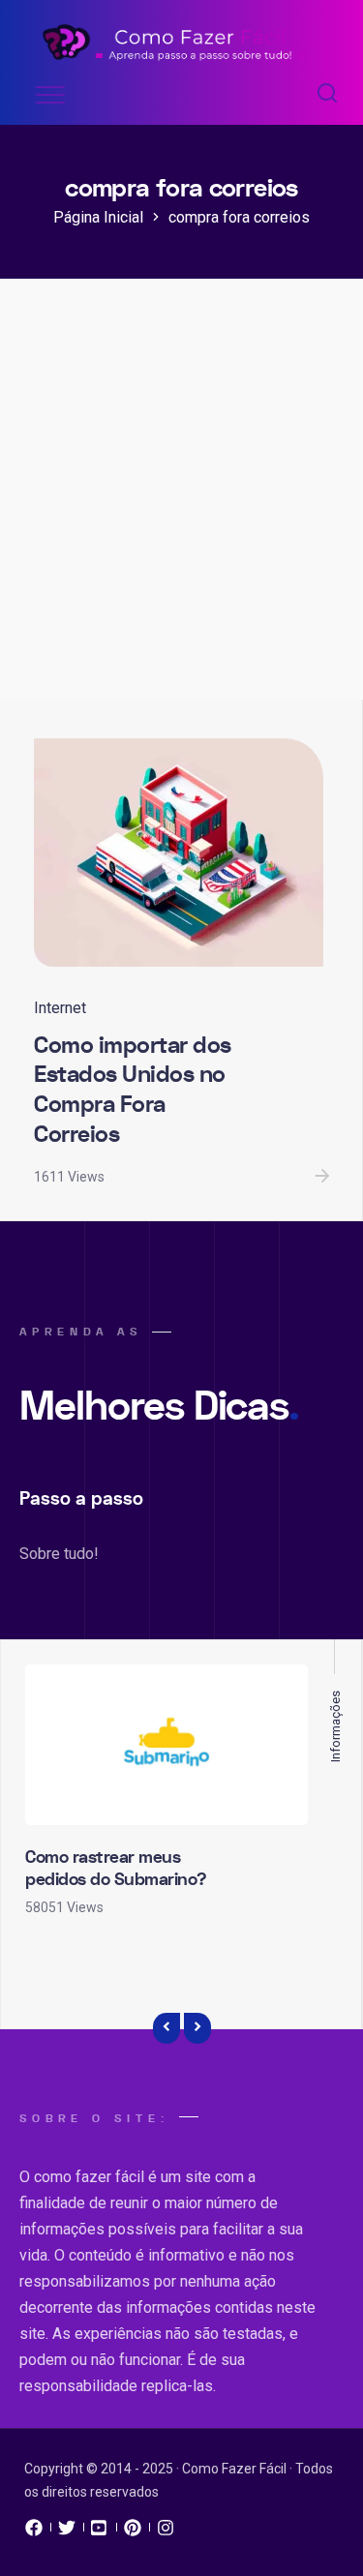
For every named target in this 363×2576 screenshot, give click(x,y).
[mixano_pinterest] (133, 2532)
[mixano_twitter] (67, 2532)
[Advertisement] (181, 509)
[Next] (197, 2028)
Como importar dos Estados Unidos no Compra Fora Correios (133, 1090)
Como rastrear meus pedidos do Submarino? (116, 1869)
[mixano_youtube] (100, 2532)
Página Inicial (98, 217)
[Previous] (166, 2028)
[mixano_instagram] (166, 2532)
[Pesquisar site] (327, 95)
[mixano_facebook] (34, 2532)
